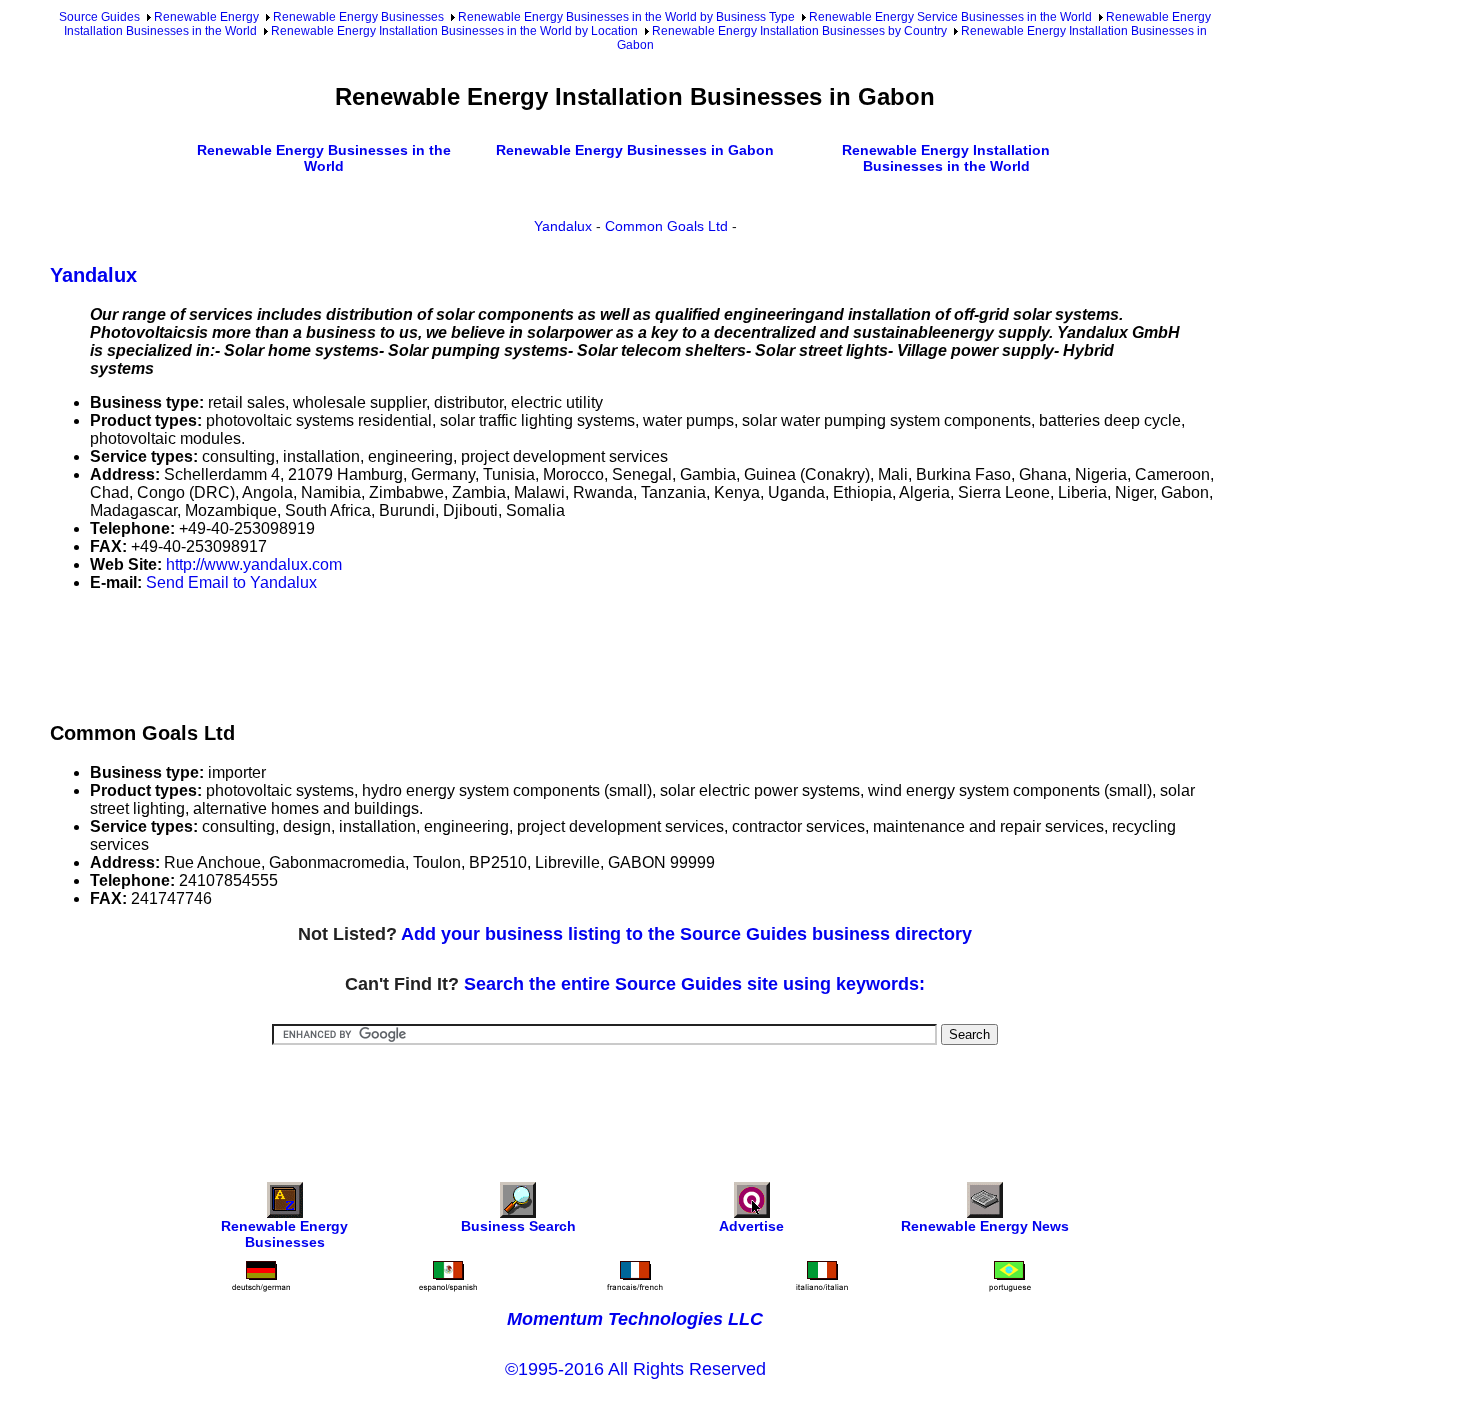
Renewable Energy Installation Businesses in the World (946, 158)
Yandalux (563, 226)
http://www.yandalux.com (254, 564)
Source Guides (99, 17)
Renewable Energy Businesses (358, 17)
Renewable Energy (206, 17)
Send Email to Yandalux (231, 582)
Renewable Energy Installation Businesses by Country (799, 31)
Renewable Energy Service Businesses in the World (950, 17)
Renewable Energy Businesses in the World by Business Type (626, 17)
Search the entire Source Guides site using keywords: (694, 984)
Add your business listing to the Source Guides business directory (686, 934)
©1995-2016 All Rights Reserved (635, 1369)
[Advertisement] (414, 653)
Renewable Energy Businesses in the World (324, 158)
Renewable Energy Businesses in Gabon (635, 150)
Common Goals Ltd (666, 226)
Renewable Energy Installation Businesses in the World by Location (454, 31)
